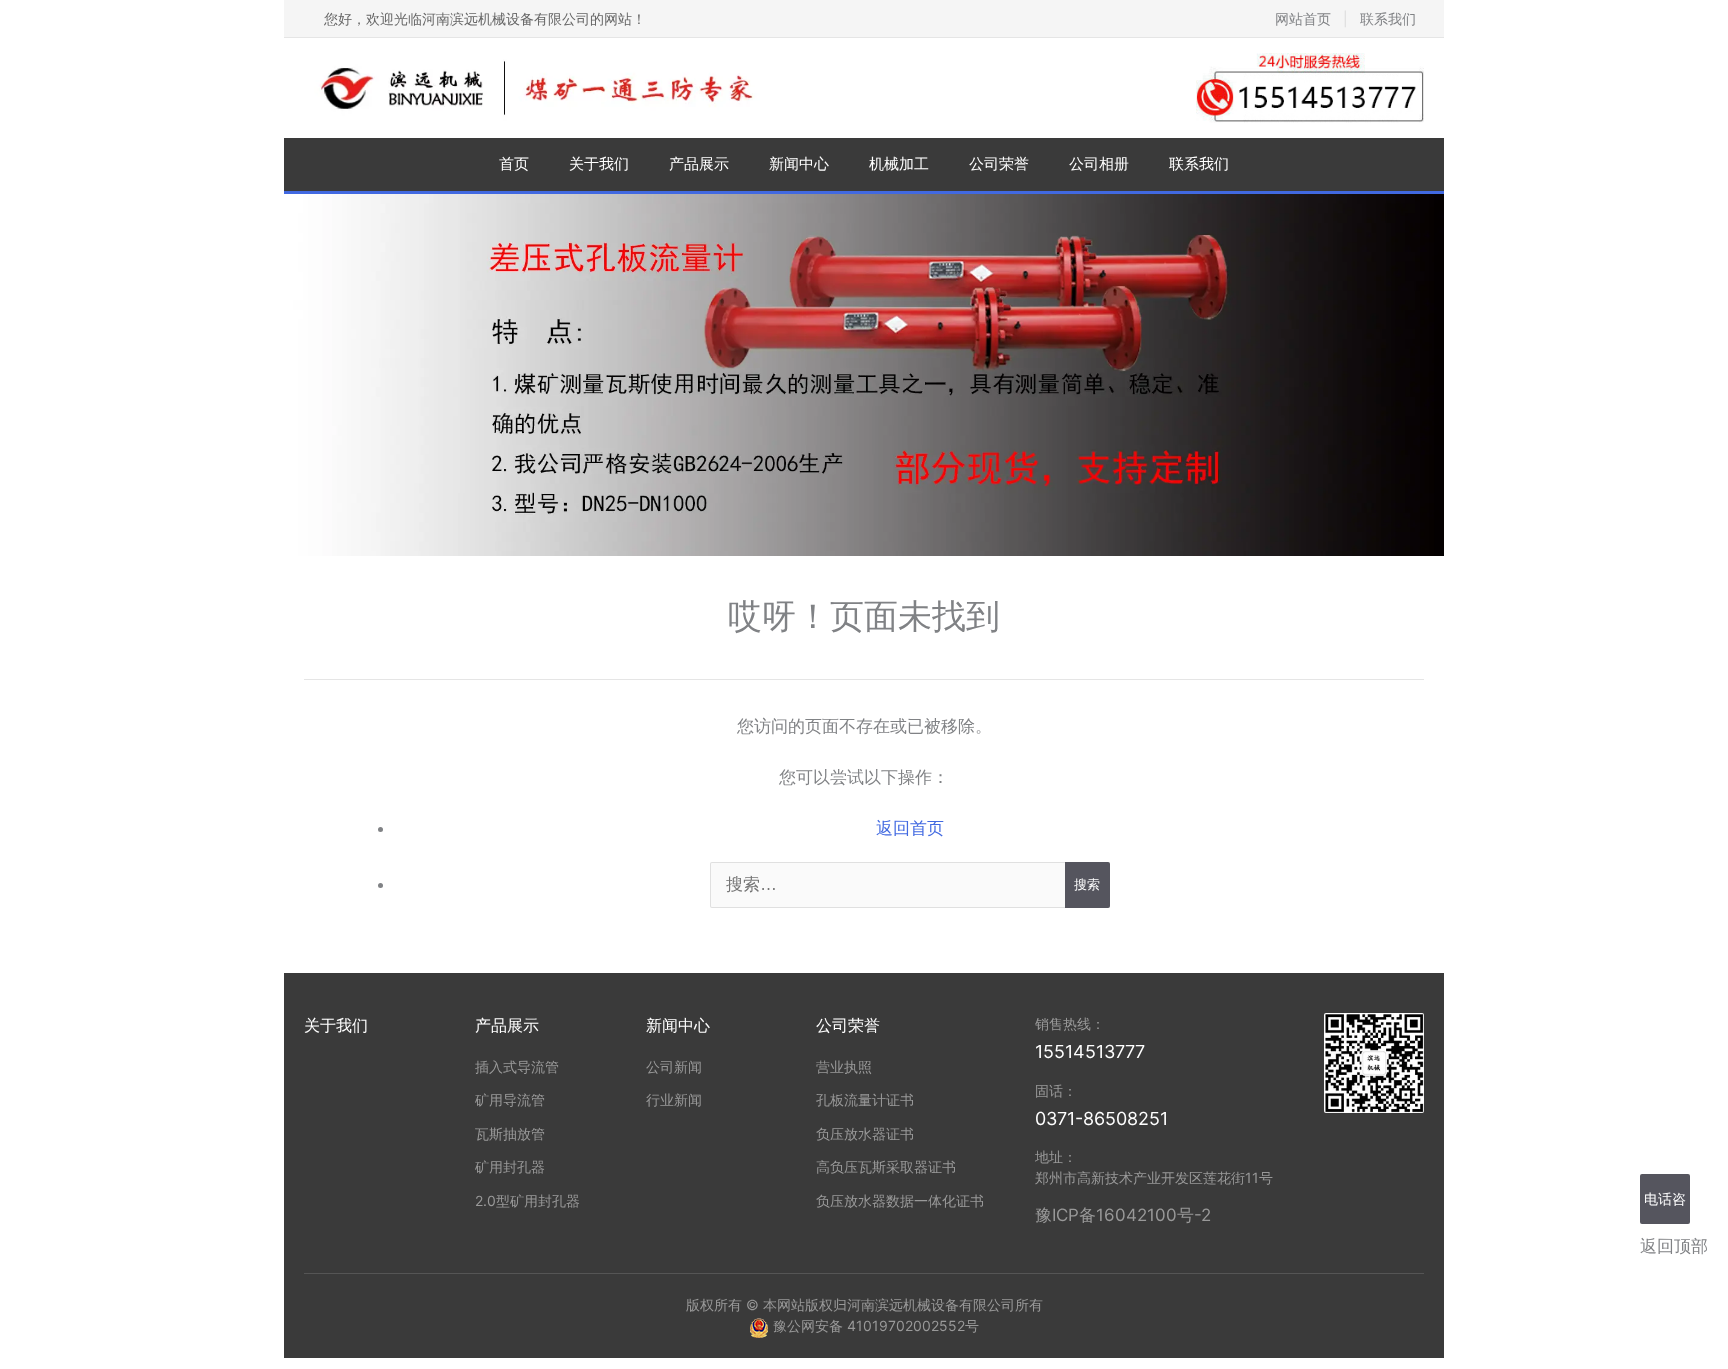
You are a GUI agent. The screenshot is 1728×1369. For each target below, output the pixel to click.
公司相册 (1099, 163)
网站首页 (1303, 18)
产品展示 (699, 163)
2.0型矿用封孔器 (527, 1200)
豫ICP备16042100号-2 (1123, 1215)
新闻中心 (799, 163)
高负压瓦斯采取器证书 (886, 1166)
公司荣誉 (999, 163)
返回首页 (910, 828)
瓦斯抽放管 (510, 1133)
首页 (514, 163)
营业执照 (844, 1066)
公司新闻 (674, 1066)
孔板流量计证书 (865, 1099)
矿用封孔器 (510, 1166)
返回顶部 (1674, 1246)
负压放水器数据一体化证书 (900, 1200)
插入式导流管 (517, 1066)
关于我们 (599, 163)
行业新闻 (674, 1099)
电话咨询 (1665, 1207)
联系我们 (1388, 18)
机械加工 (899, 163)
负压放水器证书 (865, 1133)
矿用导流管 (510, 1099)
